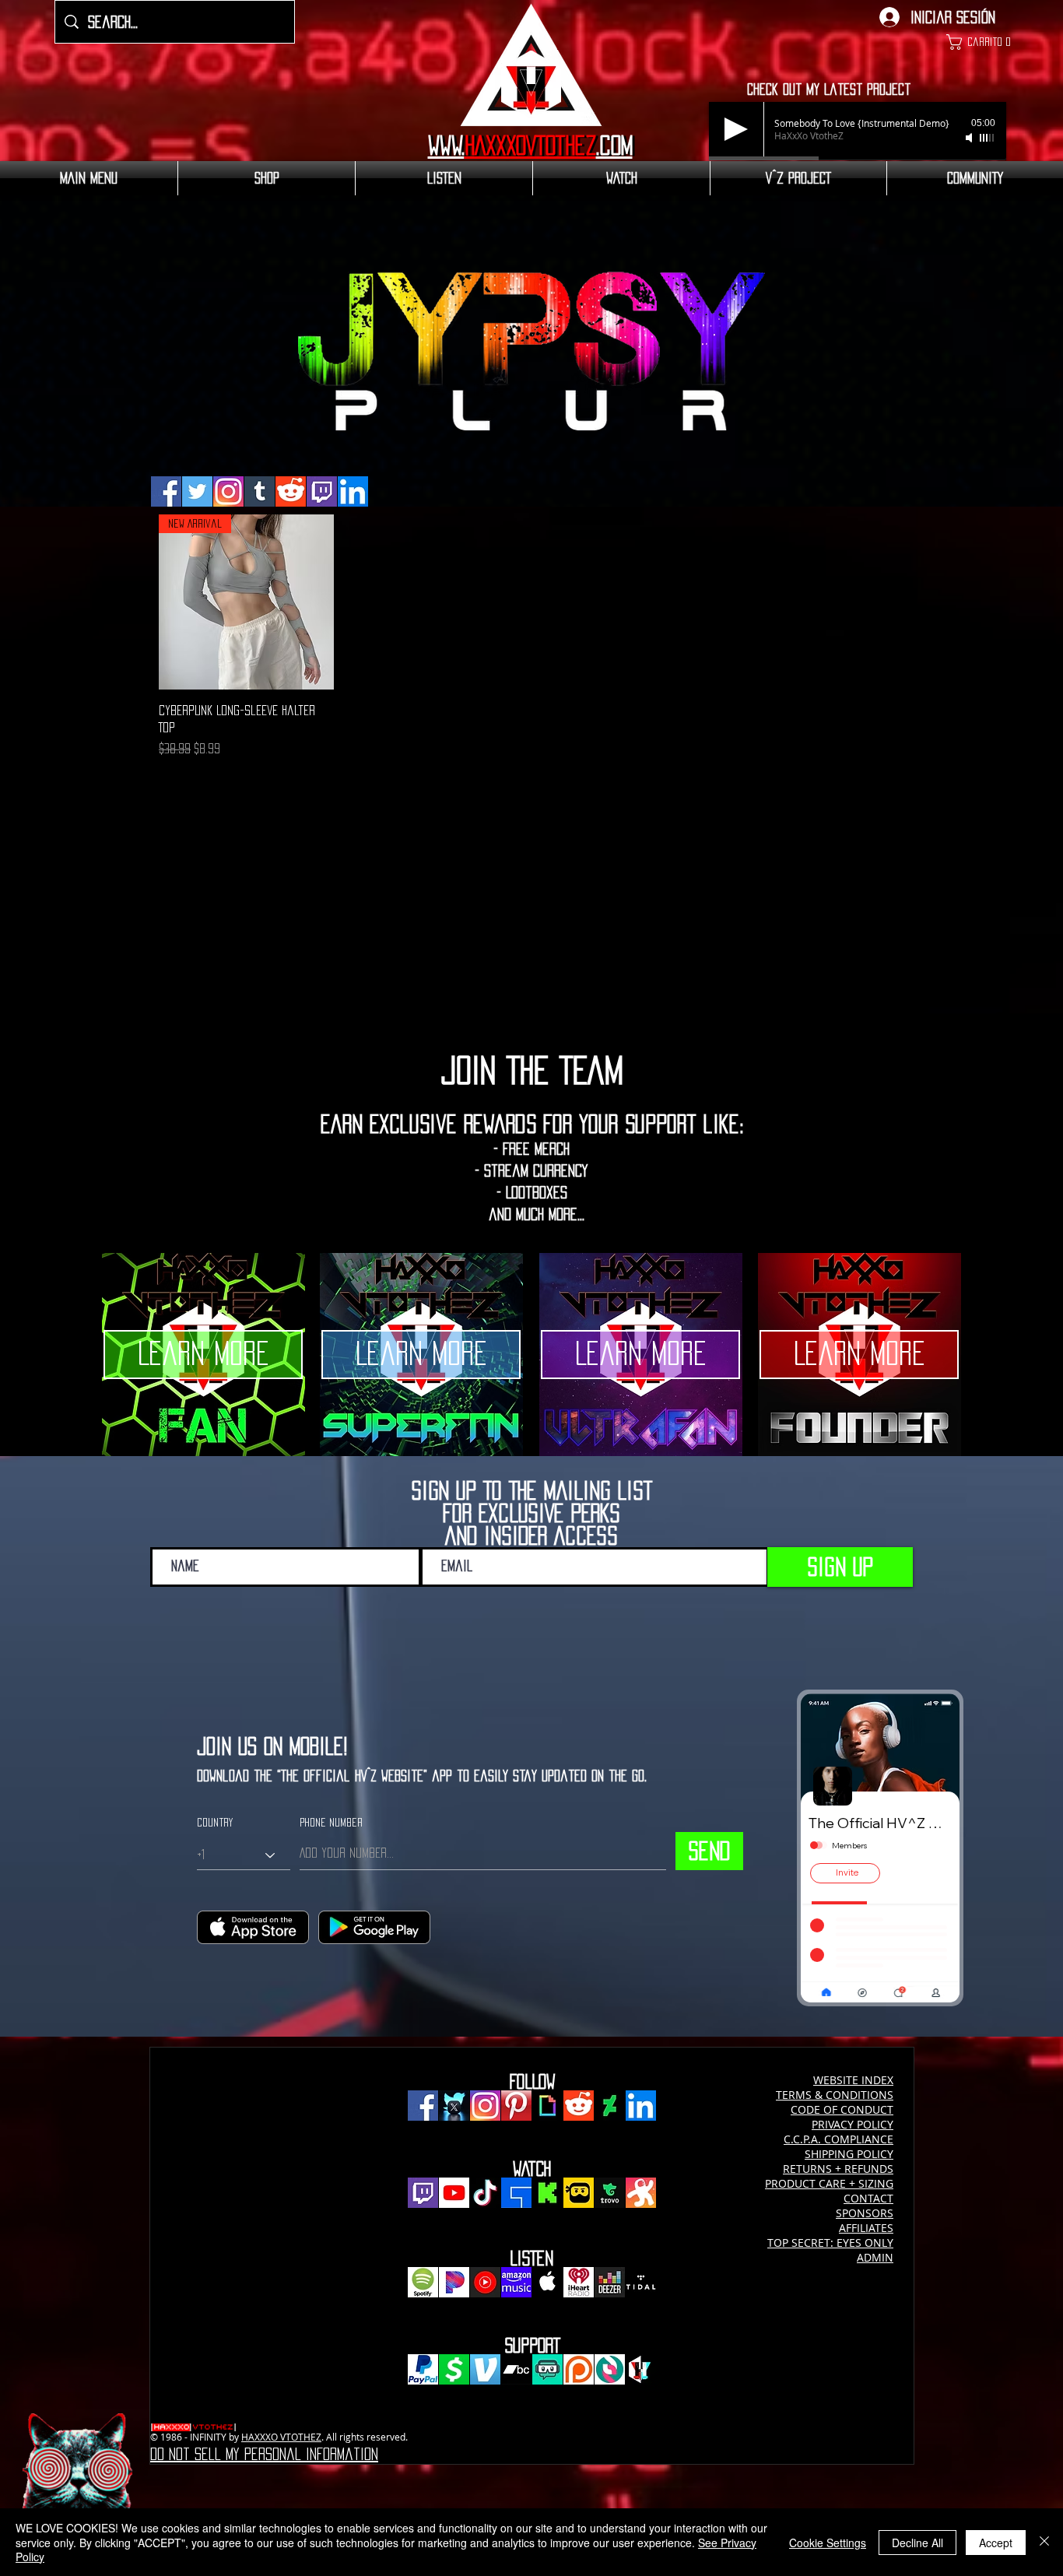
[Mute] (970, 138)
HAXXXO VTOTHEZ (281, 2437)
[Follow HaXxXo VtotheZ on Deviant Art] (610, 2106)
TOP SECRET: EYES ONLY (830, 2243)
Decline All (917, 2543)
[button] (976, 42)
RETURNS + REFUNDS (838, 2169)
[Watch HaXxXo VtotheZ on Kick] (547, 2193)
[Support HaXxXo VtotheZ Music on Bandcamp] (516, 2369)
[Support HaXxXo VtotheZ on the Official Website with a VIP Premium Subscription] (641, 2369)
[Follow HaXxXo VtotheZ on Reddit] (579, 2106)
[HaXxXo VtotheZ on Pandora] (454, 2282)
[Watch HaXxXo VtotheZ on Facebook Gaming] (516, 2193)
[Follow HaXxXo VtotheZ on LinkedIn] (641, 2106)
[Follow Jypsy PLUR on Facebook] (166, 491)
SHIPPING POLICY (849, 2154)
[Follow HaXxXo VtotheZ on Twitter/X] (454, 2106)
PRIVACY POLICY (853, 2124)
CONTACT (868, 2198)
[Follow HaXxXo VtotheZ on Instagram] (485, 2106)
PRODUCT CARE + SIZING (829, 2183)
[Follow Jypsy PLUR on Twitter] (197, 491)
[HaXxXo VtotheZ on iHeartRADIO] (579, 2282)
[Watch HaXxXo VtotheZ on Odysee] (641, 2193)
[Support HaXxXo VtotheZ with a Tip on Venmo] (485, 2369)
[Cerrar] (1044, 2542)
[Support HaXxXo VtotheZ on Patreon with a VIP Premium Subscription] (579, 2369)
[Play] (736, 129)
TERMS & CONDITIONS (835, 2095)
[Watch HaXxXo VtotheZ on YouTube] (454, 2193)
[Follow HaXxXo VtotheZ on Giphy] (547, 2106)
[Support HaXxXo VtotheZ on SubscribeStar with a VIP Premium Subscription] (610, 2369)
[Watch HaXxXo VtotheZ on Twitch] (423, 2193)
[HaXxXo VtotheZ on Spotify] (423, 2282)
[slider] (988, 138)
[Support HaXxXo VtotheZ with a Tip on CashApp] (454, 2369)
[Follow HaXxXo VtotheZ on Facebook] (423, 2106)
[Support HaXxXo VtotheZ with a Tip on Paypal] (423, 2369)
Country (215, 1822)
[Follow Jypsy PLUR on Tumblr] (260, 491)
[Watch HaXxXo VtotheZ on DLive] (579, 2193)
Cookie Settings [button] (828, 2543)
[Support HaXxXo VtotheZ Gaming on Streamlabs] (547, 2369)
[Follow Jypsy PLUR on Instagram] (228, 491)
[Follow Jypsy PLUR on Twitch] (322, 491)
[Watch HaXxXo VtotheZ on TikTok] (485, 2193)
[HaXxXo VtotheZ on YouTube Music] (485, 2282)
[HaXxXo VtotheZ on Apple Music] (547, 2282)
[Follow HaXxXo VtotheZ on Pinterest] (516, 2106)
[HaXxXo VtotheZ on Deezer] (610, 2282)
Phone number (331, 1822)
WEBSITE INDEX (853, 2080)
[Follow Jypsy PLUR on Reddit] (291, 491)
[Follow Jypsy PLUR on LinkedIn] (353, 491)
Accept (996, 2543)
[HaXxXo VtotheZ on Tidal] (641, 2282)
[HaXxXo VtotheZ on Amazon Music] (516, 2282)
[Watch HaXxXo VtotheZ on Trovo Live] (610, 2193)
